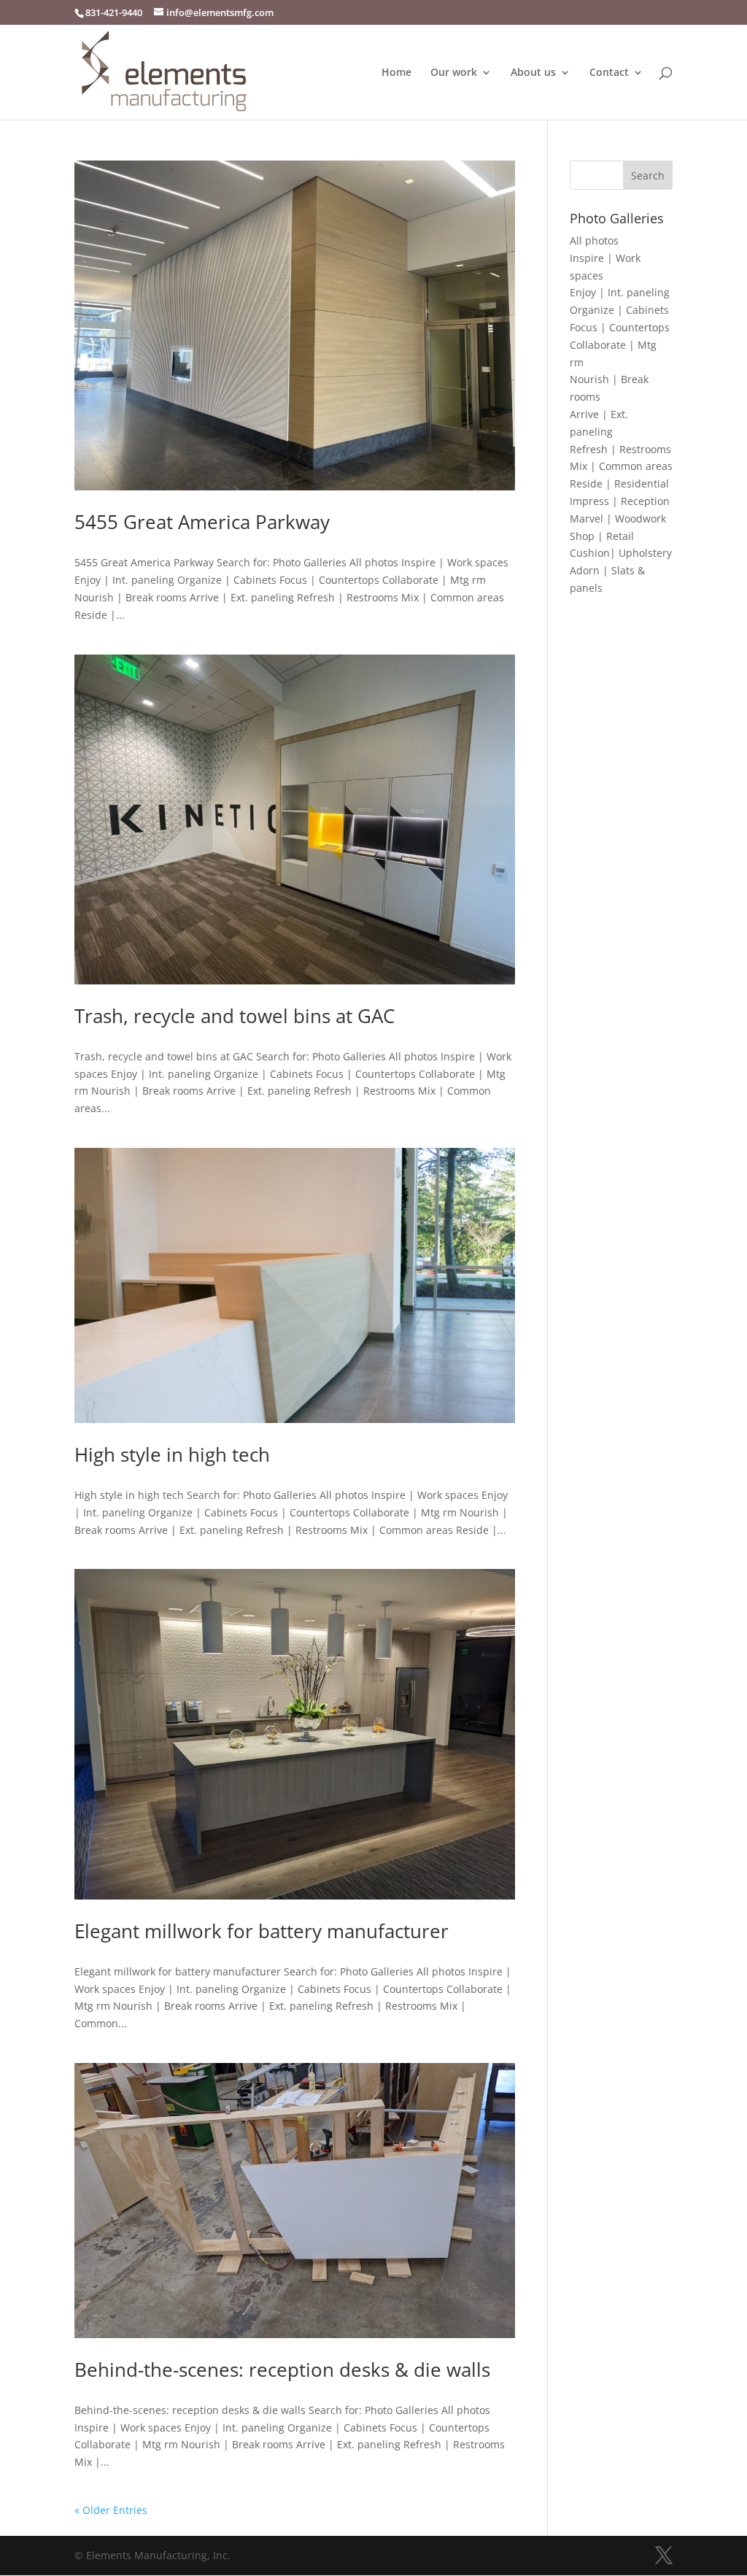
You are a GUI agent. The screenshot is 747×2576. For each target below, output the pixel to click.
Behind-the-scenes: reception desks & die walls (282, 2369)
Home (396, 73)
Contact (609, 73)
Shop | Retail (602, 536)
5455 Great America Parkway (202, 522)
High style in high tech (172, 1454)
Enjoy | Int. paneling (620, 292)
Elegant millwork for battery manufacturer (262, 1931)
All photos (594, 240)
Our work (454, 73)
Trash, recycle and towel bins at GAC (235, 1016)
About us (533, 73)
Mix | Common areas (621, 466)
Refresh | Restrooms (620, 449)
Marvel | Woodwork (618, 518)
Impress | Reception (620, 501)
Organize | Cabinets (619, 310)
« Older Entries (111, 2510)
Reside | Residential (619, 483)
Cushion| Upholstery (621, 553)
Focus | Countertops (620, 327)
